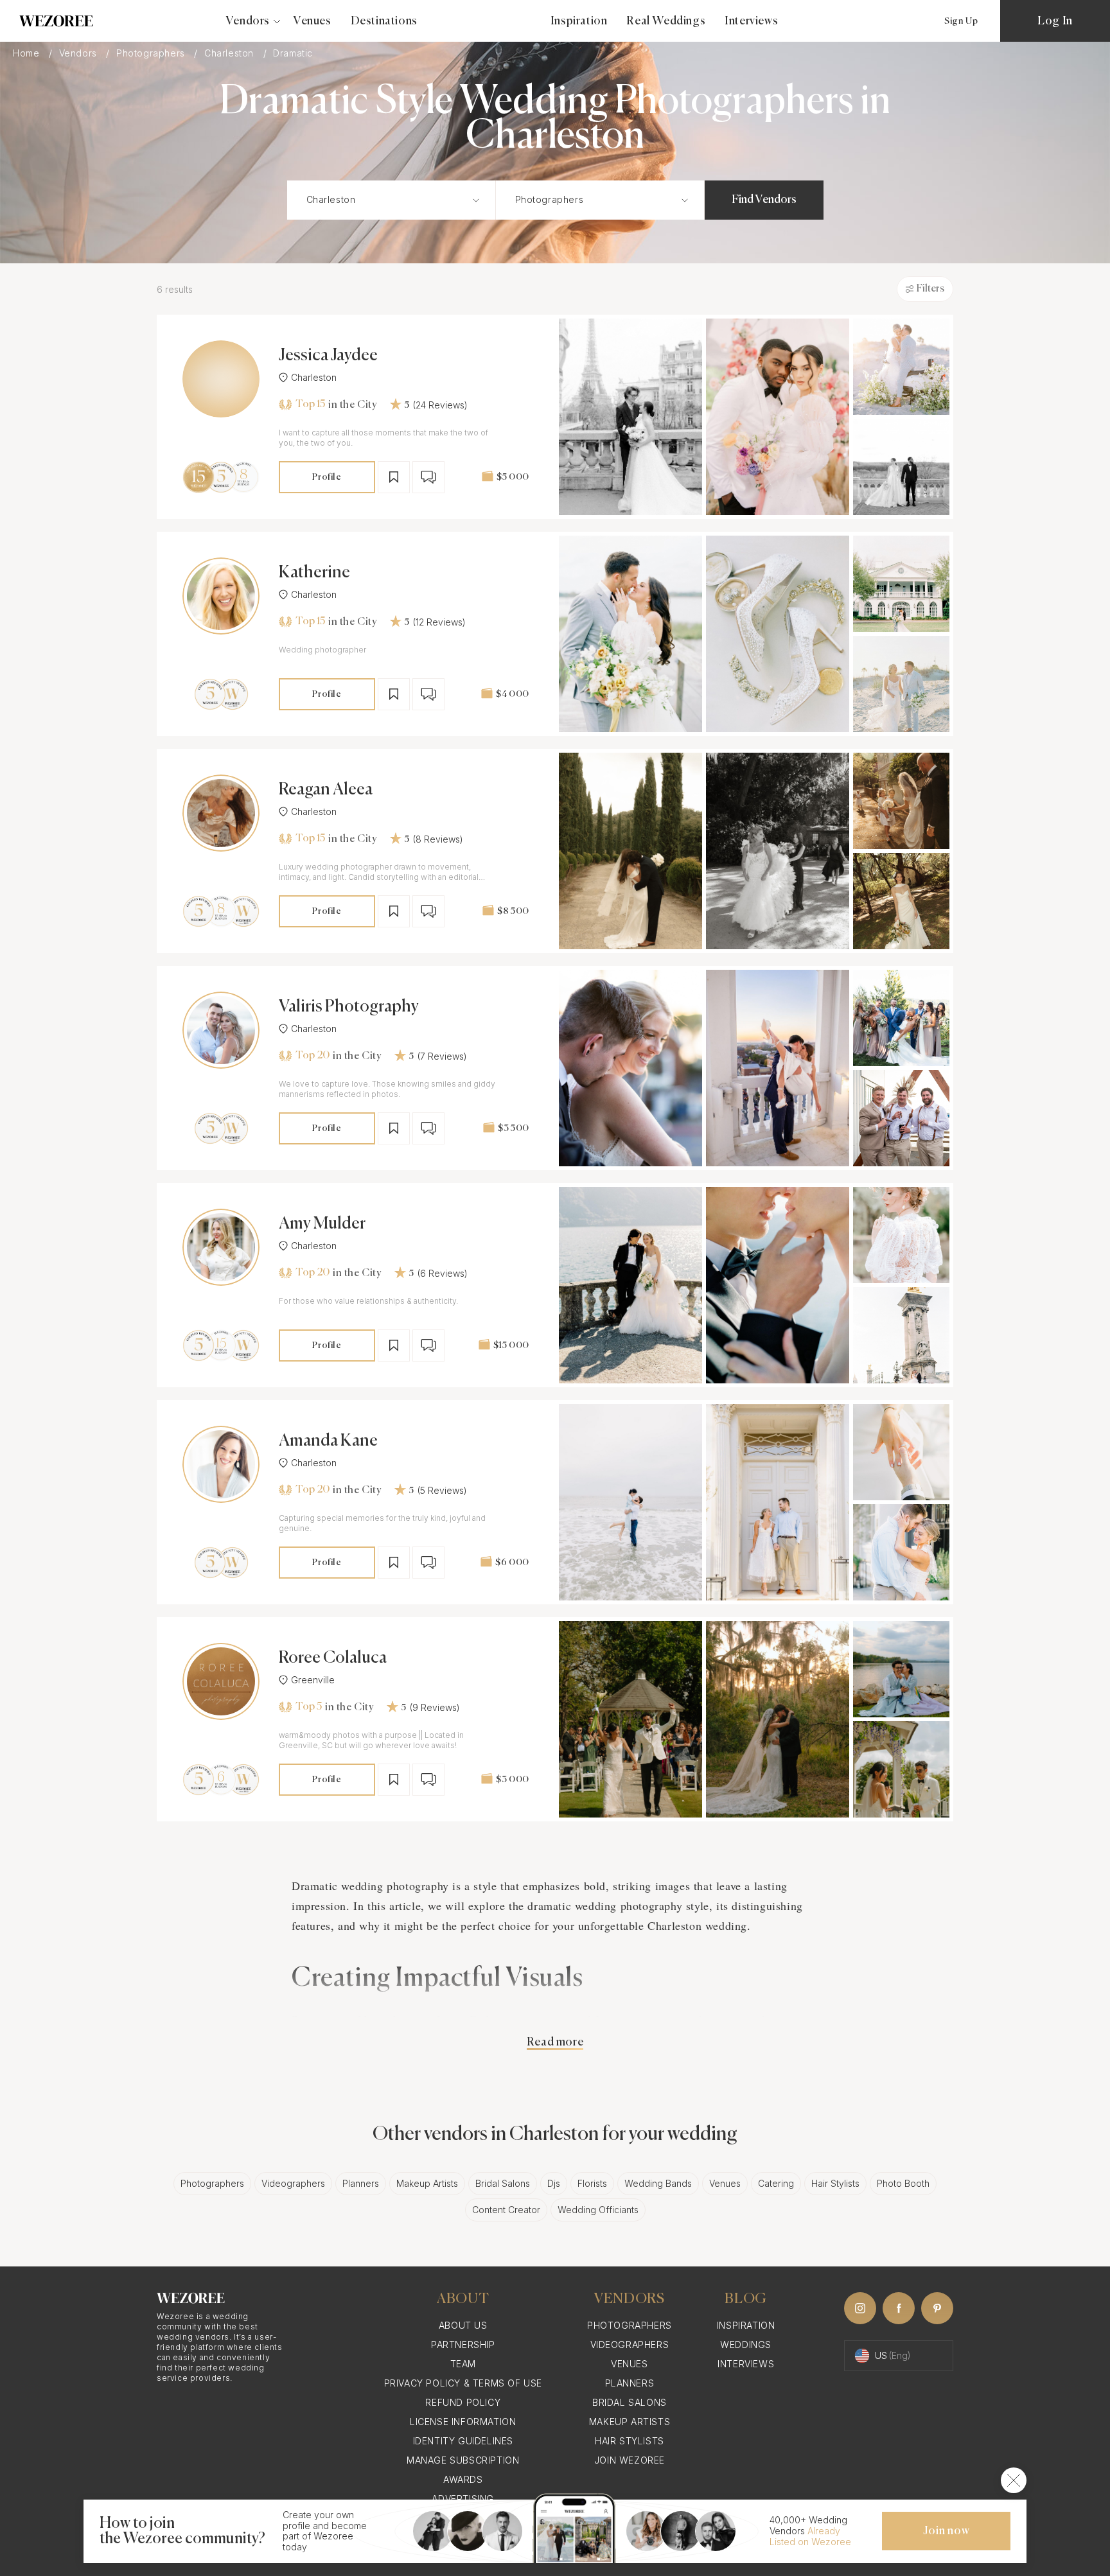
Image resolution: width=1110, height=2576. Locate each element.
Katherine (314, 573)
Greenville (313, 1680)
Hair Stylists (835, 2183)
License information (463, 2422)
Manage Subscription (463, 2460)
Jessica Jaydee (328, 356)
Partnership (463, 2344)
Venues (313, 21)
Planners (361, 2183)
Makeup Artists (427, 2183)
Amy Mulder (322, 1224)
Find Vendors (764, 200)
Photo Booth (903, 2183)
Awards (463, 2479)
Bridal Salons (503, 2183)
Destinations (384, 21)
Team (463, 2364)
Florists (592, 2183)
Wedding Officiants (598, 2210)
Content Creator (506, 2210)
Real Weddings (666, 21)
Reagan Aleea (326, 790)
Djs (554, 2183)
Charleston (231, 53)
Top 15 (310, 405)
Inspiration (579, 21)
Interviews (751, 21)
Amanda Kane (328, 1441)
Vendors (80, 53)
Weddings (746, 2344)
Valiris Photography (349, 1007)
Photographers (152, 53)
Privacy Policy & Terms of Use (463, 2383)
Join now (946, 2531)
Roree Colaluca (333, 1658)
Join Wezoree (630, 2460)
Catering (776, 2183)
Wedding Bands (658, 2183)
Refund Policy (463, 2402)
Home (28, 53)
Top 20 (313, 1056)
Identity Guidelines (463, 2441)
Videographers (293, 2183)
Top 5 (309, 1707)
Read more (555, 2042)
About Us (463, 2325)
